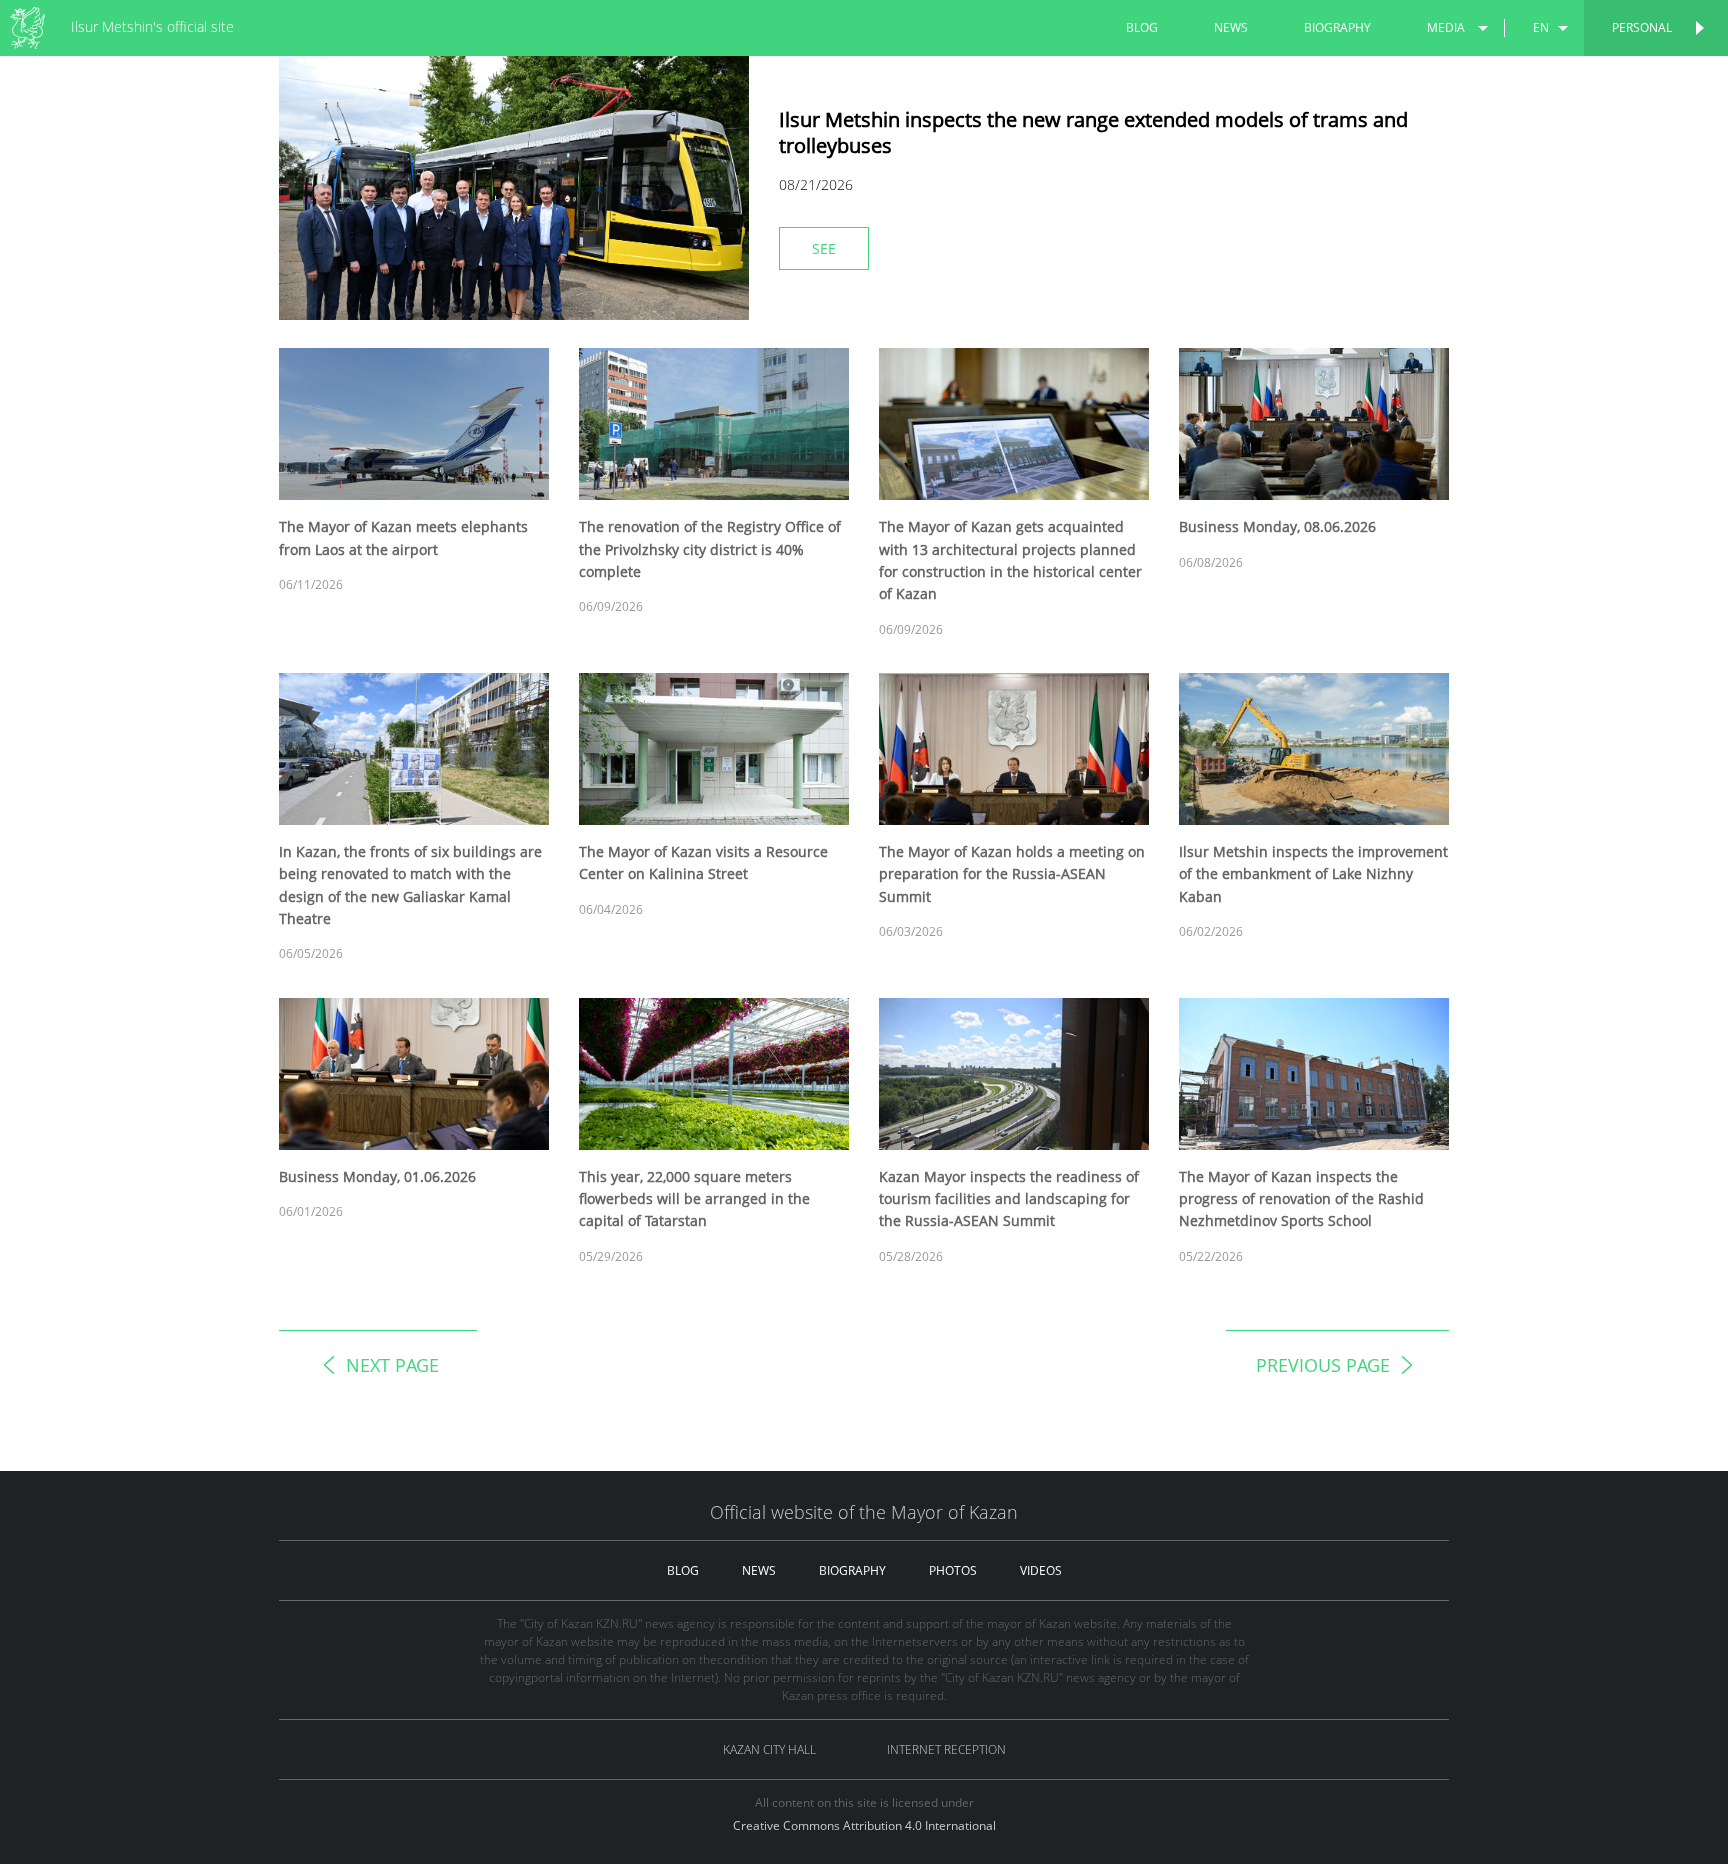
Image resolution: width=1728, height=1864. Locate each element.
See (824, 248)
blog (1142, 27)
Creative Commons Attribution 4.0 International (864, 1825)
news (1231, 27)
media (1446, 27)
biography (1337, 27)
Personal (1642, 27)
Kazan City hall (769, 1749)
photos (953, 1570)
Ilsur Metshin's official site (152, 26)
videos (1041, 1570)
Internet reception (946, 1749)
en (1541, 27)
